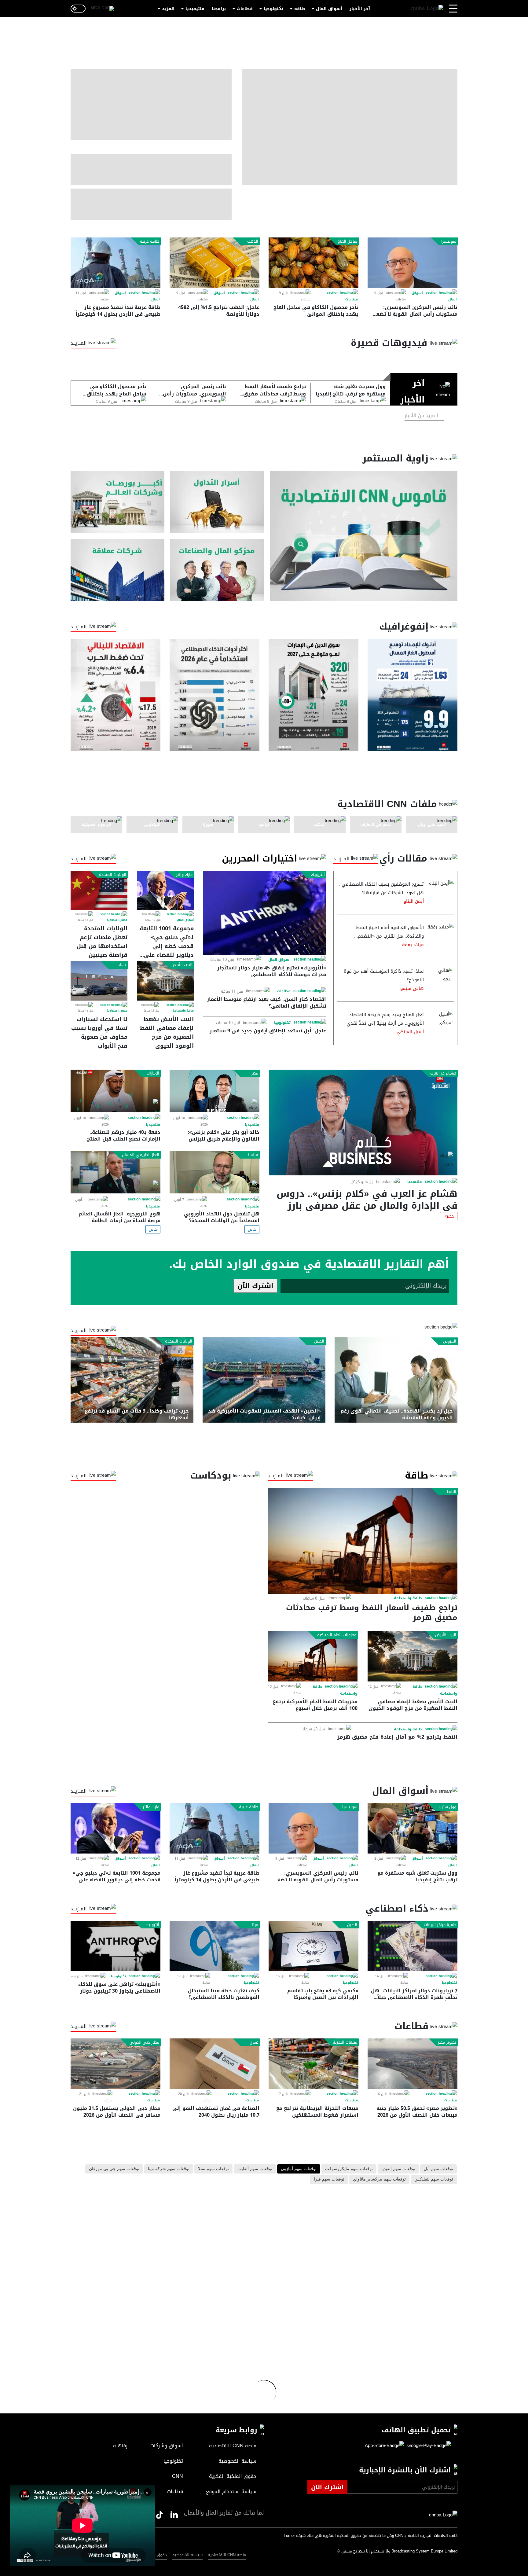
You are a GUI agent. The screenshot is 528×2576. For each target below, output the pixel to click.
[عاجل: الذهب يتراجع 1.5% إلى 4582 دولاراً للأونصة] (215, 263)
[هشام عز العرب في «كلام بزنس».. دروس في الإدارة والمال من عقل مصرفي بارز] (363, 1123)
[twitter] (174, 2515)
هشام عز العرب (443, 1073)
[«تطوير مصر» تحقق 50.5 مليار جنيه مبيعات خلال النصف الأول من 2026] (413, 2064)
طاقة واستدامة (183, 1011)
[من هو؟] (217, 570)
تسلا (122, 965)
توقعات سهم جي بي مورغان (114, 2169)
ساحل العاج (347, 241)
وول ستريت (446, 1807)
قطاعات (245, 9)
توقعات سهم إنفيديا (398, 2169)
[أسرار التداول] (217, 502)
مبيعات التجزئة (345, 2042)
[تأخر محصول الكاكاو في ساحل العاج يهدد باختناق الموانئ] (313, 263)
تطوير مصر (447, 2042)
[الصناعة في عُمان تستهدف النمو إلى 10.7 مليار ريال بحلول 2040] (215, 2064)
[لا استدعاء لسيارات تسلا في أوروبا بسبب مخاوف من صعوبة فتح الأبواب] (99, 981)
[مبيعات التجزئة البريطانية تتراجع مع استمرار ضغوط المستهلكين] (313, 2064)
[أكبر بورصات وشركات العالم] (117, 502)
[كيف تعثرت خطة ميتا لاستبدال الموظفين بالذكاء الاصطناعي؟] (215, 1946)
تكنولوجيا (273, 9)
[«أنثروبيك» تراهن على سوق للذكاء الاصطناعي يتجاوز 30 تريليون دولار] (116, 1946)
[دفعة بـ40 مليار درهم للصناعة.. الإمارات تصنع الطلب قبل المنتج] (116, 1091)
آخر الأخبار (360, 9)
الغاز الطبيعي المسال (141, 1155)
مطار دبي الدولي (144, 2042)
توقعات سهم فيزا (329, 2179)
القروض (450, 1341)
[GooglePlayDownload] (428, 2446)
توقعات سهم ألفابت (255, 2169)
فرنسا (253, 1155)
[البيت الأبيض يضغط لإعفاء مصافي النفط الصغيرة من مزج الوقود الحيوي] (165, 981)
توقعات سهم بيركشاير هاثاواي (379, 2179)
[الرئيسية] (427, 9)
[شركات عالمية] (117, 570)
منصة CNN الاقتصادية (227, 2555)
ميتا (255, 1925)
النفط (451, 1492)
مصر (255, 1073)
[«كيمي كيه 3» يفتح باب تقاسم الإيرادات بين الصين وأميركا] (313, 1946)
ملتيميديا (195, 9)
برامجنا (219, 9)
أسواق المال (329, 9)
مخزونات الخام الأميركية (337, 1635)
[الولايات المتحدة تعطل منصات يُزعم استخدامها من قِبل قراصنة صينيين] (99, 890)
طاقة (300, 9)
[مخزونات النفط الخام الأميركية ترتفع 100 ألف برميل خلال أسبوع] (313, 1656)
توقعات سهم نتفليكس (434, 2179)
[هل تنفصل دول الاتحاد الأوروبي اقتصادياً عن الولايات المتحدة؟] (215, 1172)
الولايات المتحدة (113, 875)
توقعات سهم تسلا (213, 2169)
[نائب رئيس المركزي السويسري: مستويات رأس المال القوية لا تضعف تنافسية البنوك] (413, 263)
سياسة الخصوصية (187, 2555)
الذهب (253, 241)
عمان (254, 2042)
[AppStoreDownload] (385, 2446)
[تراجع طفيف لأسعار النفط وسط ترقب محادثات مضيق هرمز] (363, 1541)
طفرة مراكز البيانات (440, 1925)
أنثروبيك (318, 875)
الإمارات (153, 1073)
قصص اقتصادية (117, 920)
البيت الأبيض (182, 965)
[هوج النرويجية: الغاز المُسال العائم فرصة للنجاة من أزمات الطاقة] (116, 1172)
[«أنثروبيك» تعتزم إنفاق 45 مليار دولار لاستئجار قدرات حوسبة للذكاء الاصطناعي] (265, 913)
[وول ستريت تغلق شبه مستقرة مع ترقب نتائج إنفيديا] (413, 1828)
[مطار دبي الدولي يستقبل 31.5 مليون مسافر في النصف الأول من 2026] (116, 2064)
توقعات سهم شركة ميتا (169, 2169)
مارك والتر (184, 875)
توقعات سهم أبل (438, 2169)
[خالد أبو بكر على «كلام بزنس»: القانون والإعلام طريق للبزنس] (215, 1091)
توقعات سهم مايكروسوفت (349, 2169)
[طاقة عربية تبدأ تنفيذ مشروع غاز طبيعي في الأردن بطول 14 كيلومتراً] (116, 263)
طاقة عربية (150, 241)
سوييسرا (449, 241)
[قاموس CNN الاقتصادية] (364, 536)
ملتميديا (415, 1182)
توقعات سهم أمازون (299, 2169)
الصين (319, 1341)
